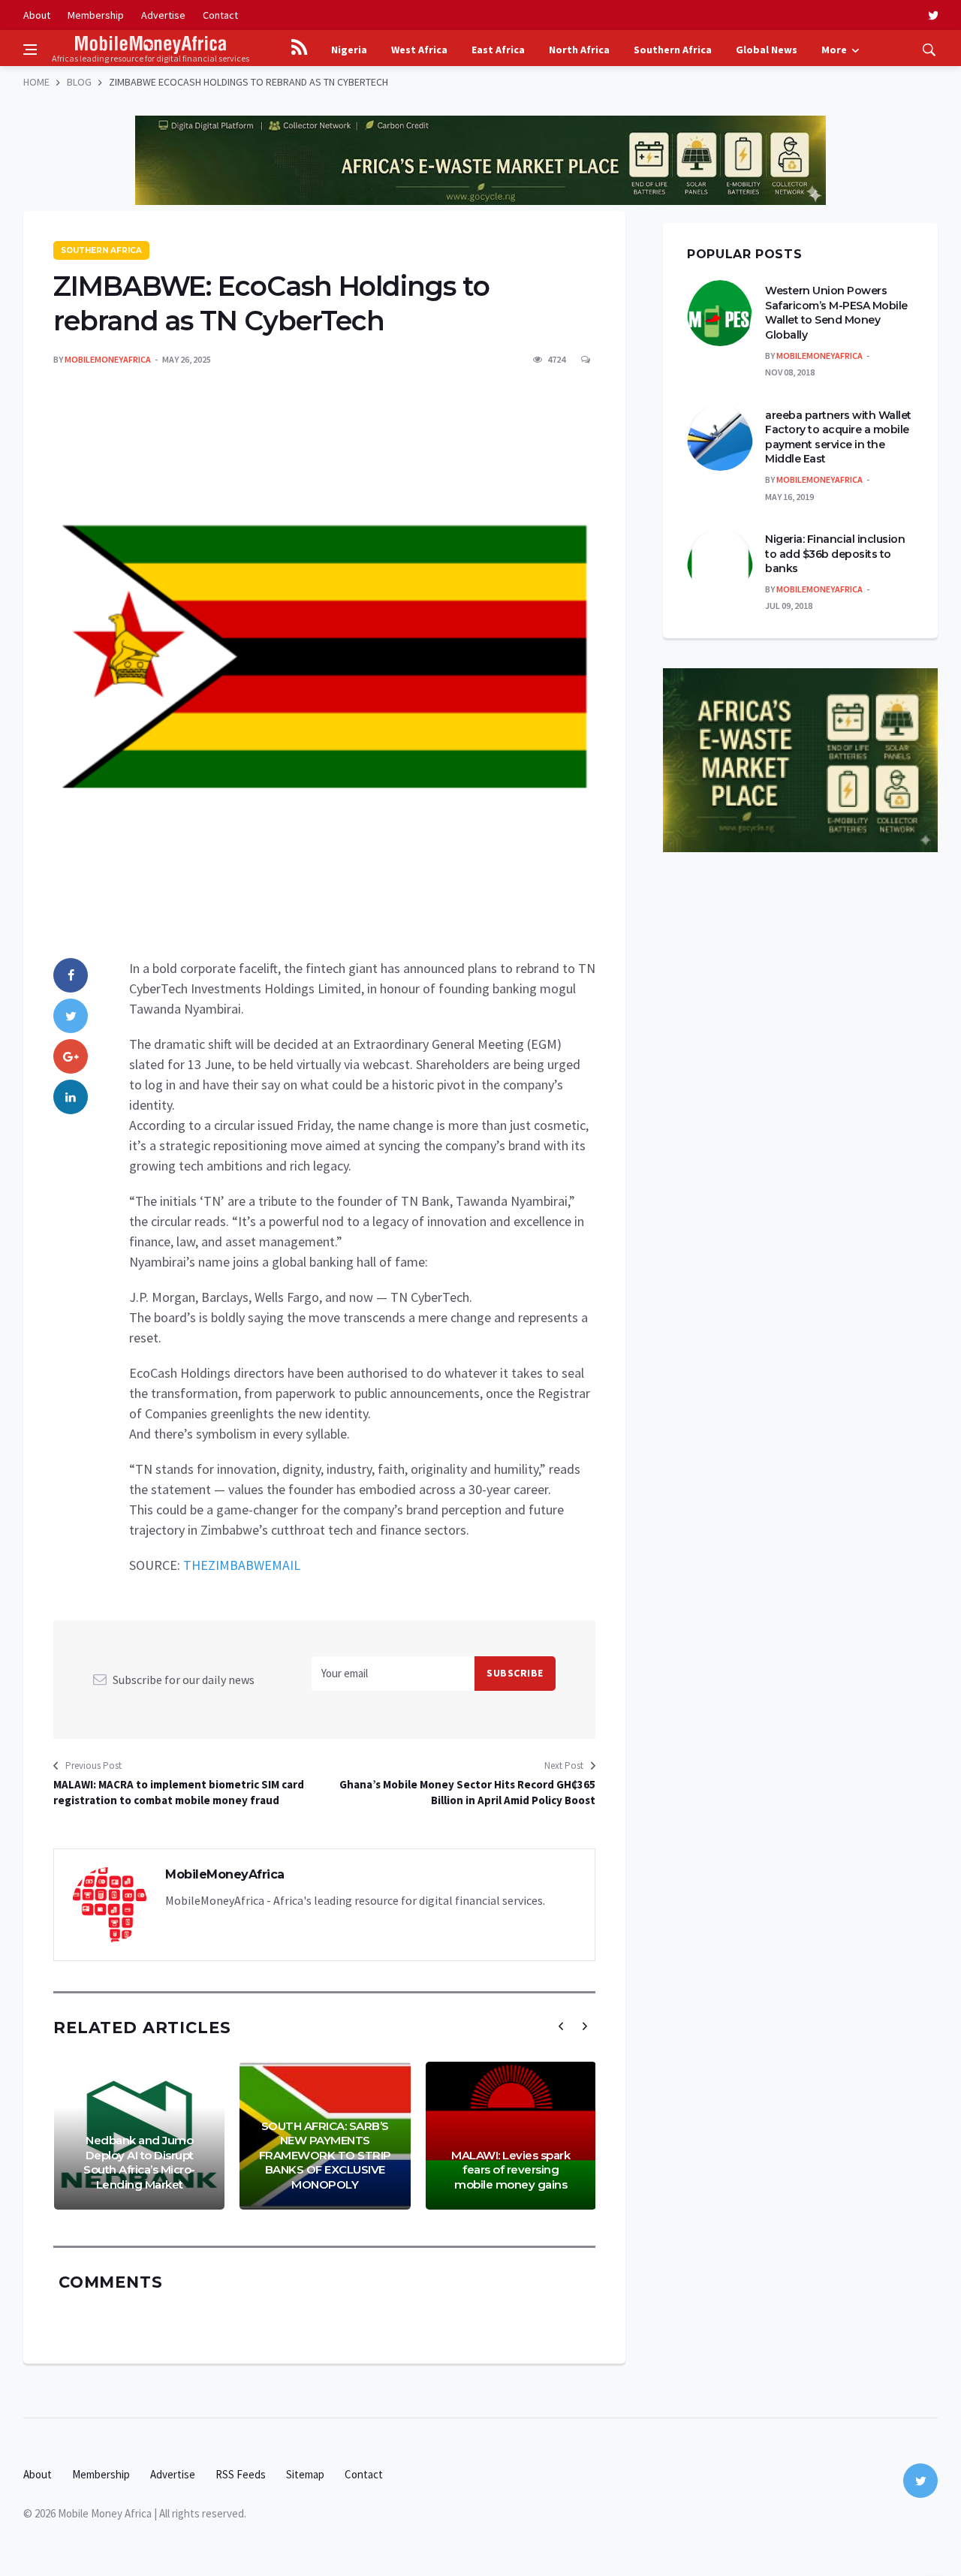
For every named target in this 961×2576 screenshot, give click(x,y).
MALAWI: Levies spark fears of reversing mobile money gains (511, 2170)
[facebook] (71, 975)
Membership (96, 15)
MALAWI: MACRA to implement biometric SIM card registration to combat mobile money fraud (179, 1792)
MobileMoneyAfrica (108, 359)
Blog (79, 82)
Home (36, 82)
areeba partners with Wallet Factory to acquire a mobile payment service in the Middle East (838, 437)
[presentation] (561, 2026)
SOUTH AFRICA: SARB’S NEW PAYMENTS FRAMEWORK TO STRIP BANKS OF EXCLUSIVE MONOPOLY (325, 2155)
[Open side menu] (30, 50)
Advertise (163, 15)
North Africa (579, 50)
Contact (220, 15)
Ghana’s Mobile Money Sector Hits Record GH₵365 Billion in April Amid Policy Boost (467, 1792)
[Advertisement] (480, 105)
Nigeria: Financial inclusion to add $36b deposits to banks (835, 554)
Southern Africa (673, 50)
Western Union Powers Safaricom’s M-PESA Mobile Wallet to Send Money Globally (836, 313)
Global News (767, 50)
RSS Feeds (241, 2474)
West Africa (419, 50)
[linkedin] (71, 1097)
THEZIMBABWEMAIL (242, 1565)
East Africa (498, 50)
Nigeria (349, 50)
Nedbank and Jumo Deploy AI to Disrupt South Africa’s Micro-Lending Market (139, 2162)
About (37, 15)
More (834, 50)
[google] (71, 1056)
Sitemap (305, 2474)
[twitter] (933, 15)
